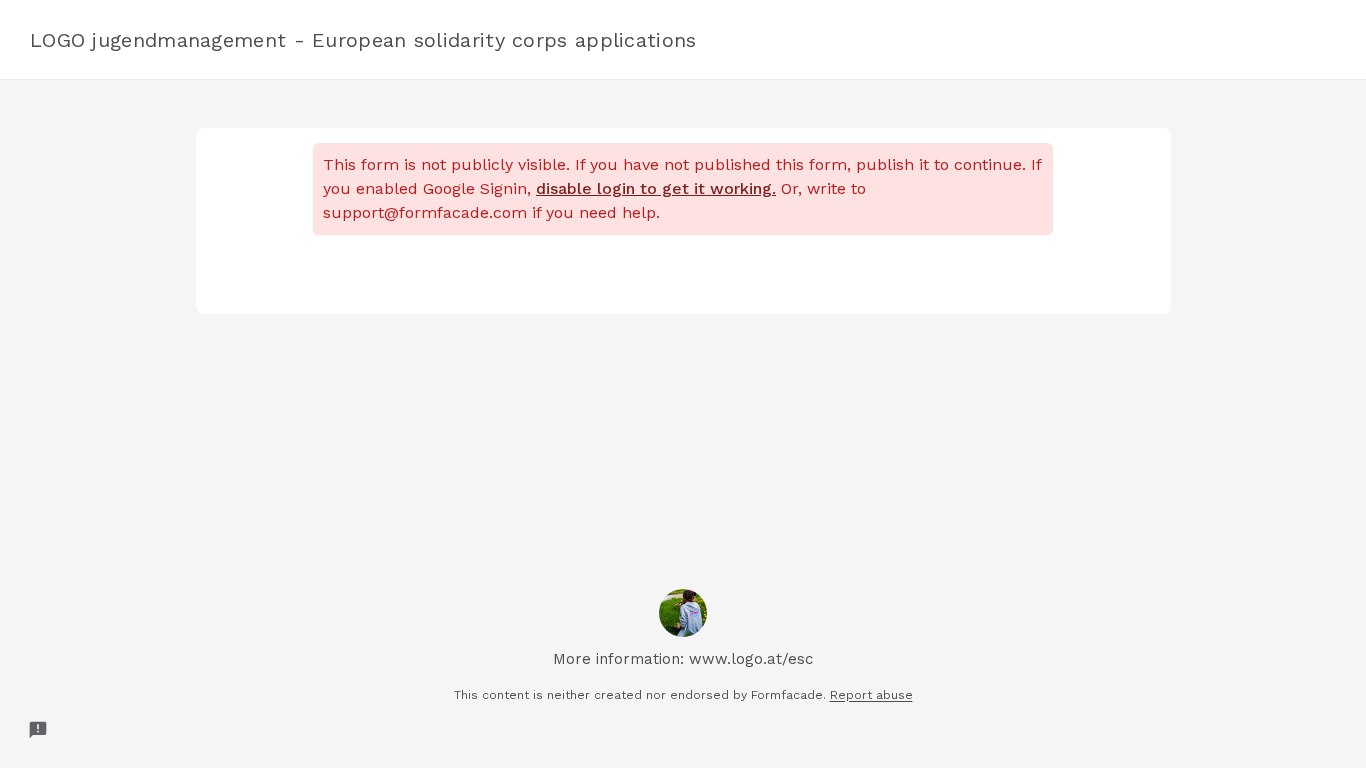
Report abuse (871, 695)
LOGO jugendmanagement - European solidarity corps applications (363, 40)
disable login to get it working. (656, 188)
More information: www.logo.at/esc (683, 659)
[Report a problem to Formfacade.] (38, 730)
